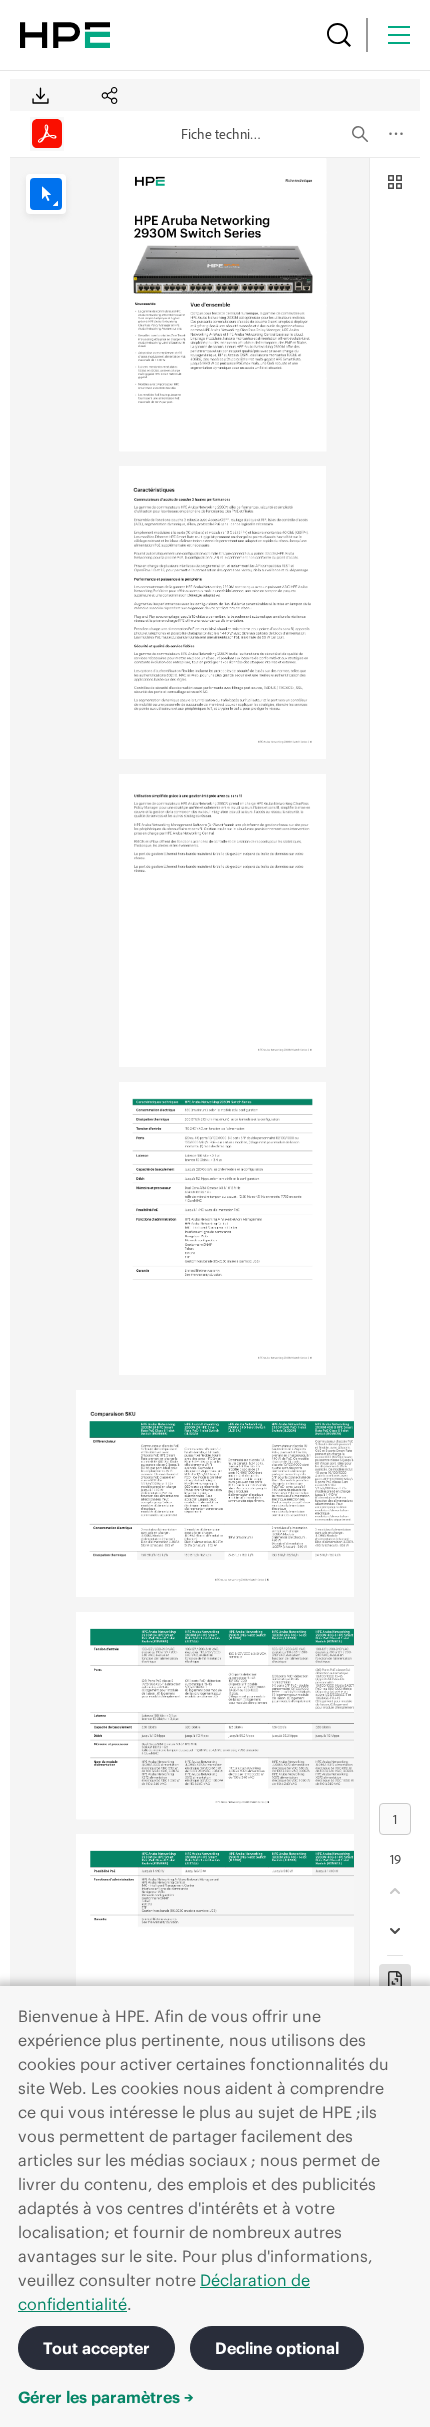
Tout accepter (96, 2348)
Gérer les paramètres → (106, 2397)
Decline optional (277, 2348)
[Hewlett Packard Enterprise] (65, 35)
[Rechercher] (339, 35)
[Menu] (399, 35)
